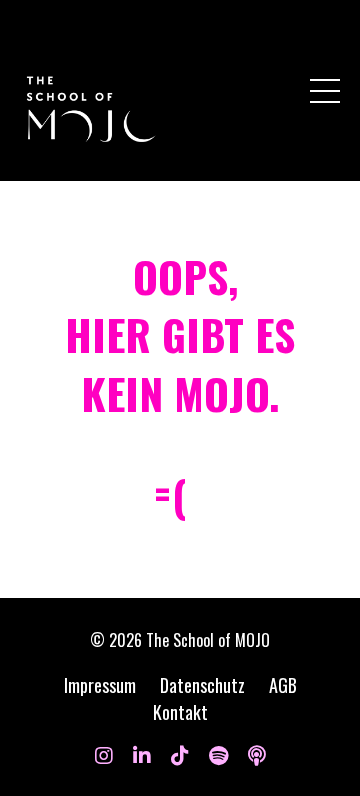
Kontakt (180, 712)
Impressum (100, 685)
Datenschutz (202, 685)
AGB (283, 685)
